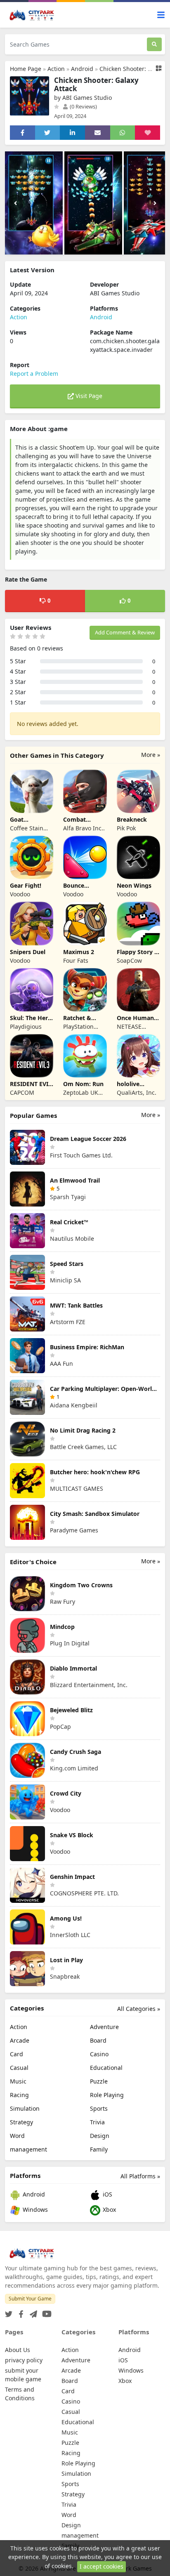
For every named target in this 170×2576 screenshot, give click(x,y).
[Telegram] (32, 2311)
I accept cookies (102, 2566)
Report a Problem (34, 374)
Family (99, 2149)
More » (151, 755)
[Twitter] (9, 2311)
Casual (19, 2068)
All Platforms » (140, 2176)
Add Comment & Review (125, 632)
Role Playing (107, 2095)
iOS (107, 2194)
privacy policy (24, 2360)
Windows (34, 2210)
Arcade (20, 2040)
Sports (99, 2108)
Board (98, 2040)
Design (100, 2136)
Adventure (104, 2027)
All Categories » (139, 2009)
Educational (106, 2068)
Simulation (25, 2108)
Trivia (97, 2122)
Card (17, 2054)
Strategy (21, 2122)
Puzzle (99, 2081)
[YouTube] (45, 2311)
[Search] (154, 44)
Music (18, 2081)
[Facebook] (19, 2311)
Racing (19, 2095)
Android (82, 69)
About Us (18, 2350)
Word (17, 2136)
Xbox (109, 2210)
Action (56, 69)
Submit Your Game (30, 2299)
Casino (99, 2054)
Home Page (26, 69)
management (28, 2149)
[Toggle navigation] (161, 15)
